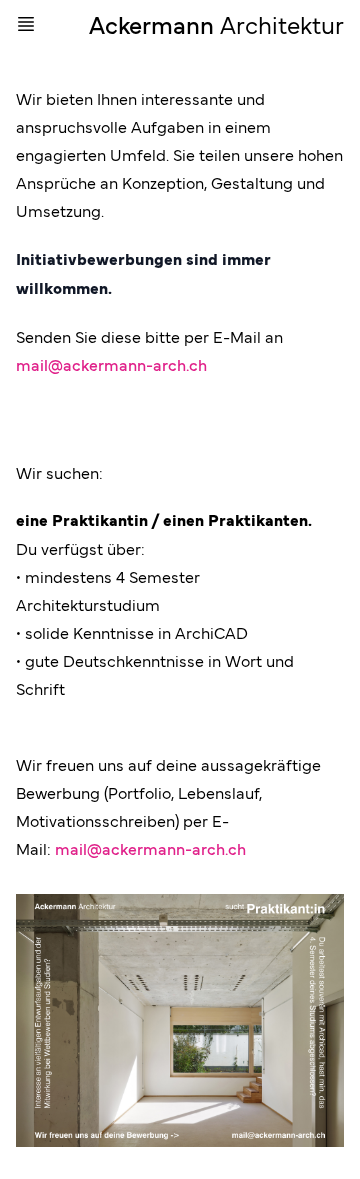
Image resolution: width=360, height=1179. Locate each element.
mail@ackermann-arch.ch (111, 364)
